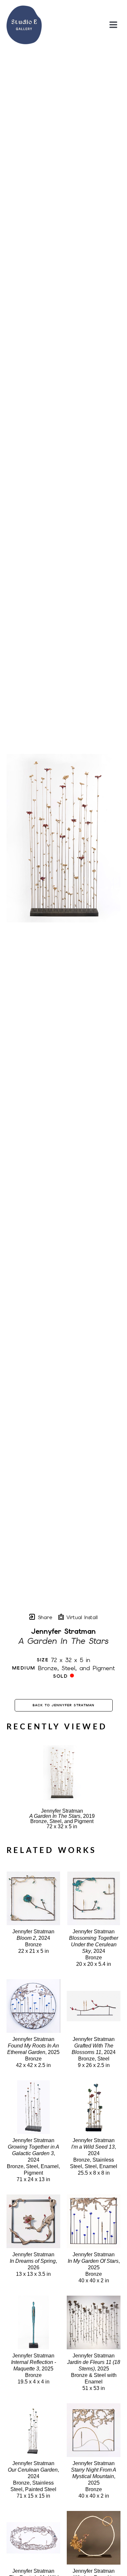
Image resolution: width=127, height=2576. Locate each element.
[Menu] (113, 25)
